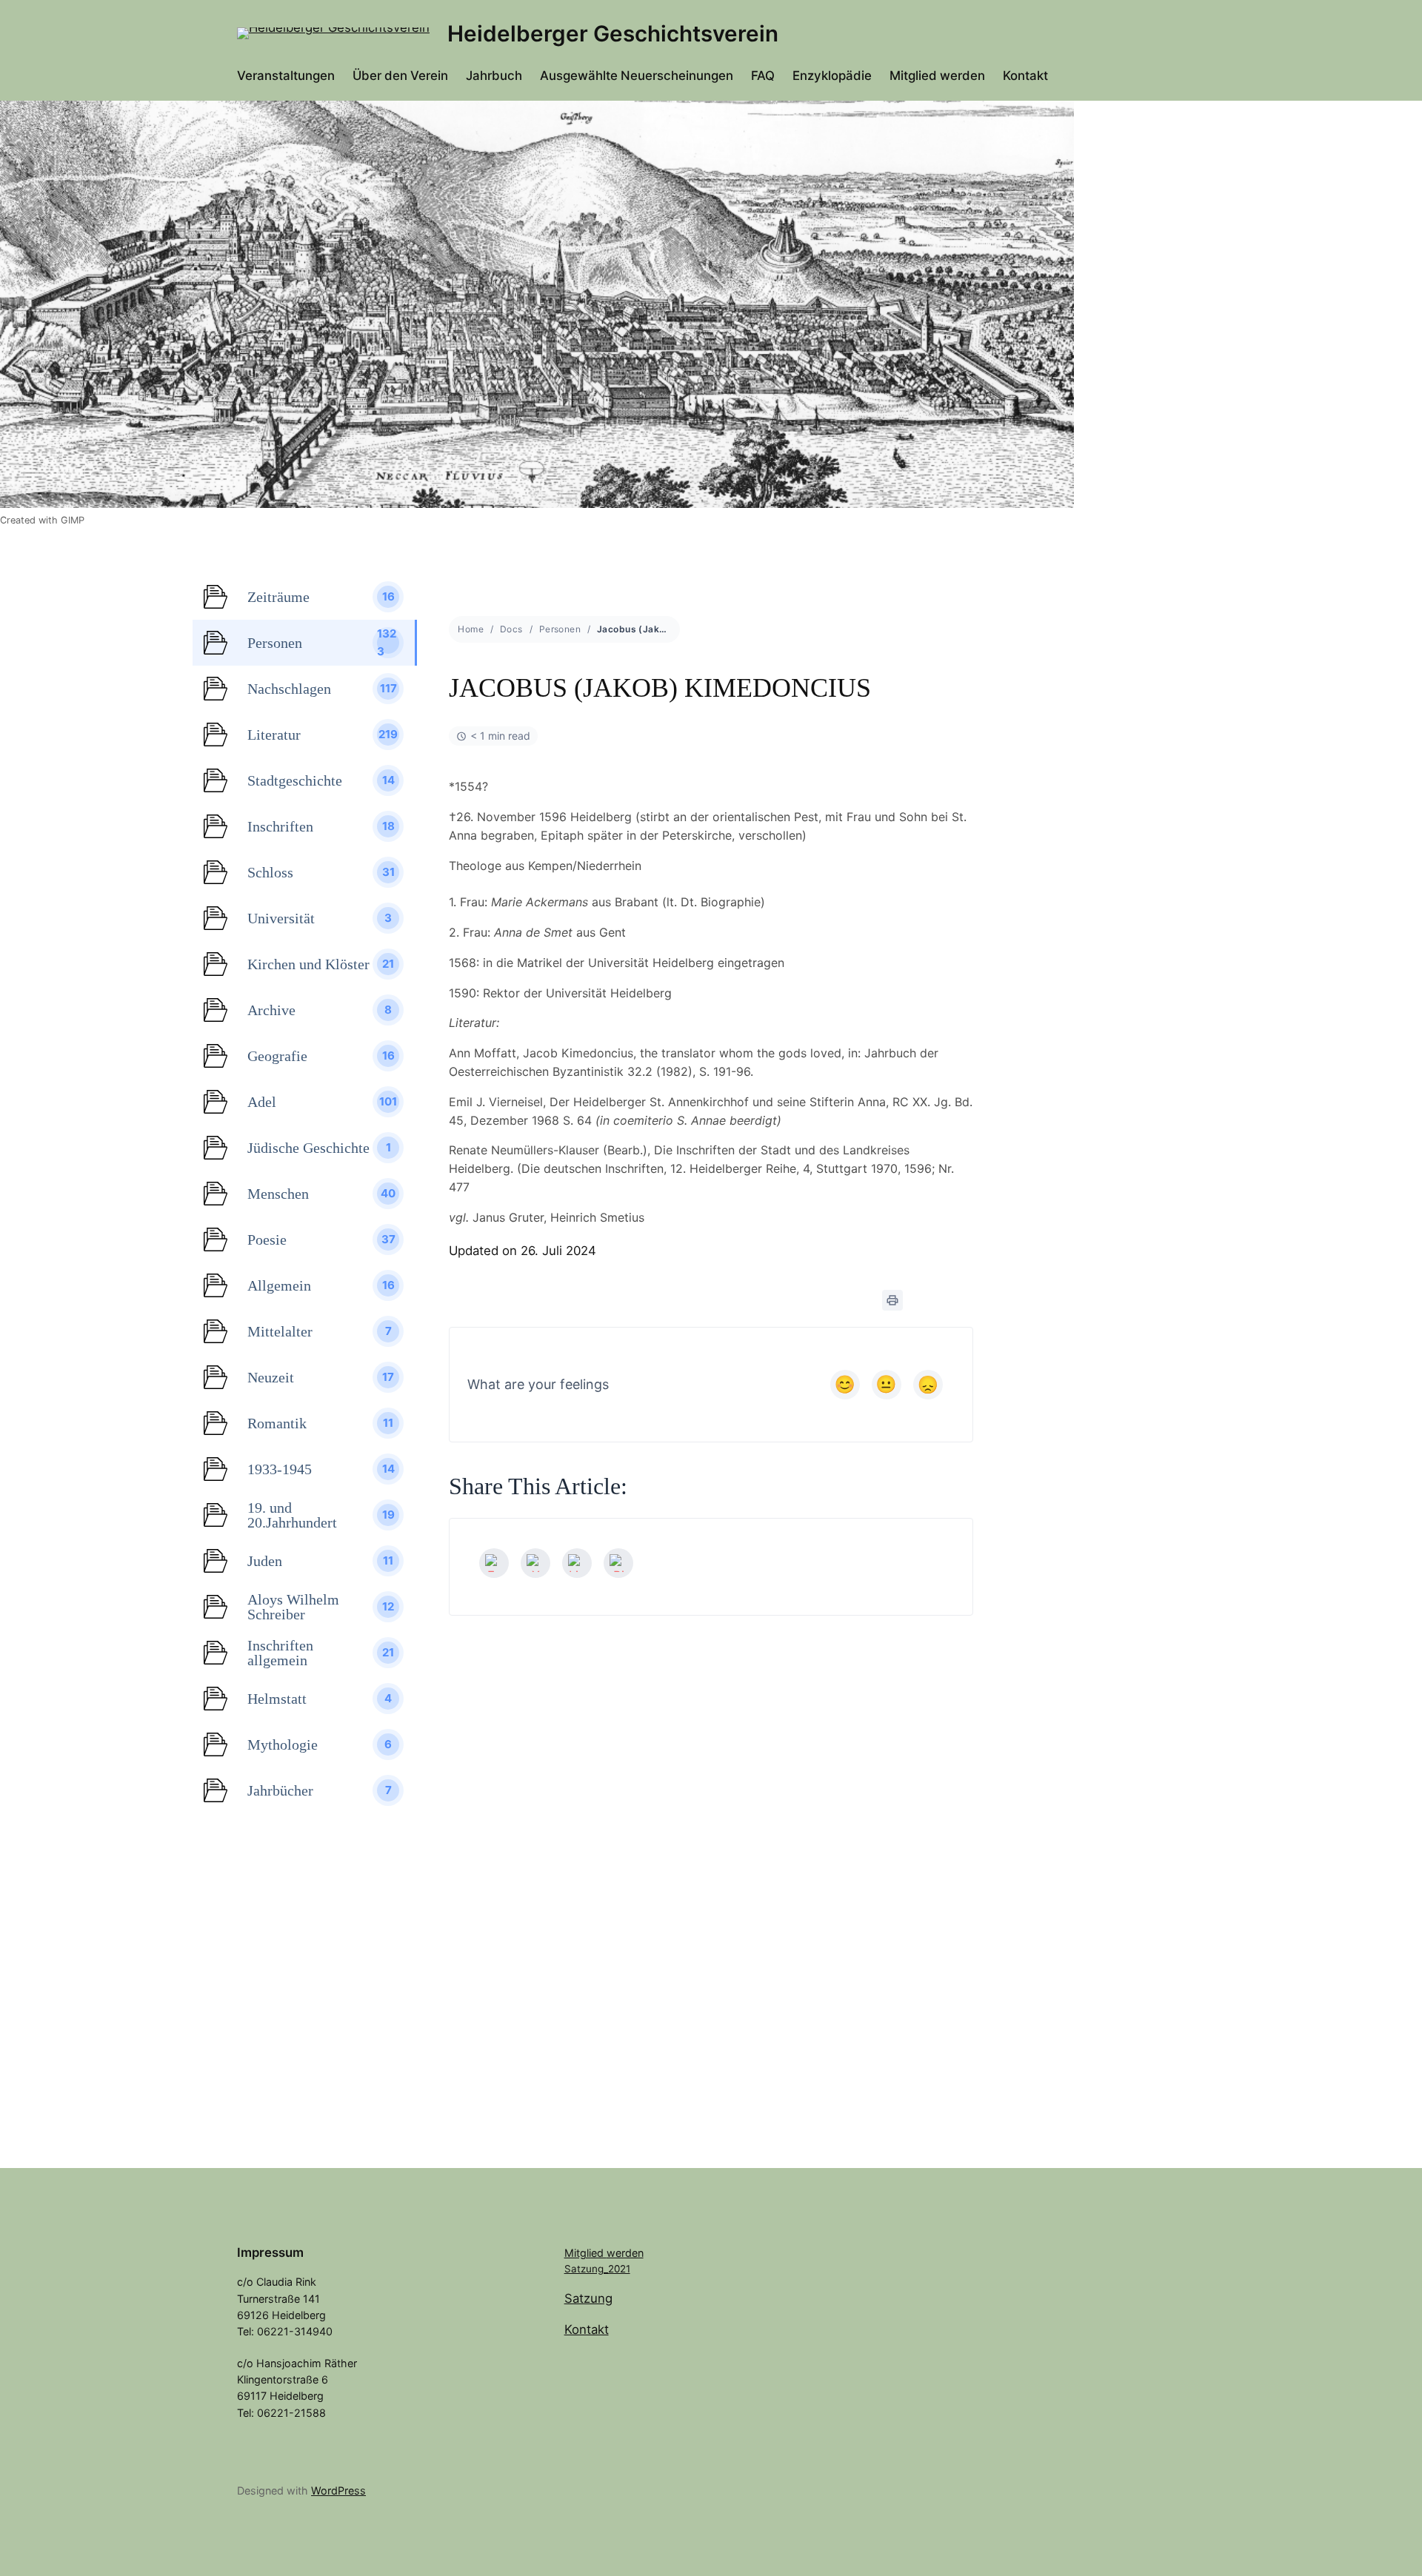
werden (625, 2253)
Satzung (588, 2298)
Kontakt (587, 2329)
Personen (560, 629)
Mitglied (585, 2253)
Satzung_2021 (597, 2269)
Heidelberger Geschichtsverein (613, 33)
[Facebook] (494, 1563)
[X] (535, 1563)
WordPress (338, 2490)
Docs (511, 629)
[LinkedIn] (577, 1563)
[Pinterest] (618, 1563)
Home (471, 629)
